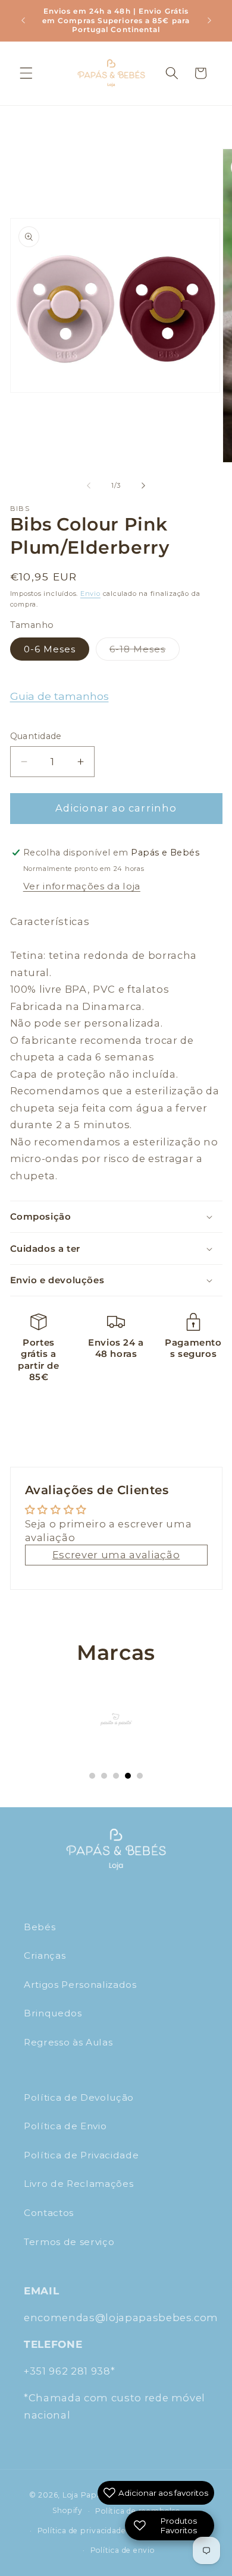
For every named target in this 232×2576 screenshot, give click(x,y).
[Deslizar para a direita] (143, 485)
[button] (26, 73)
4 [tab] (128, 1776)
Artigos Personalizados (80, 1985)
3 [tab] (116, 1776)
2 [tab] (104, 1776)
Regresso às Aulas (68, 2042)
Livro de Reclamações (79, 2184)
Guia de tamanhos (59, 696)
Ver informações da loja (82, 886)
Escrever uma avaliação (116, 1555)
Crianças (45, 1955)
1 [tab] (92, 1776)
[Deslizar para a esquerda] (89, 485)
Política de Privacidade (81, 2155)
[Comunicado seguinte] (209, 20)
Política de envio (123, 2550)
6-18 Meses (145, 652)
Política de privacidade (82, 2531)
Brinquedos (53, 2013)
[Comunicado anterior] (23, 20)
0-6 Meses (50, 649)
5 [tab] (140, 1776)
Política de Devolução (79, 2097)
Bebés (40, 1927)
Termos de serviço (69, 2242)
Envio (90, 594)
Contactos (49, 2213)
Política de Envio (65, 2126)
